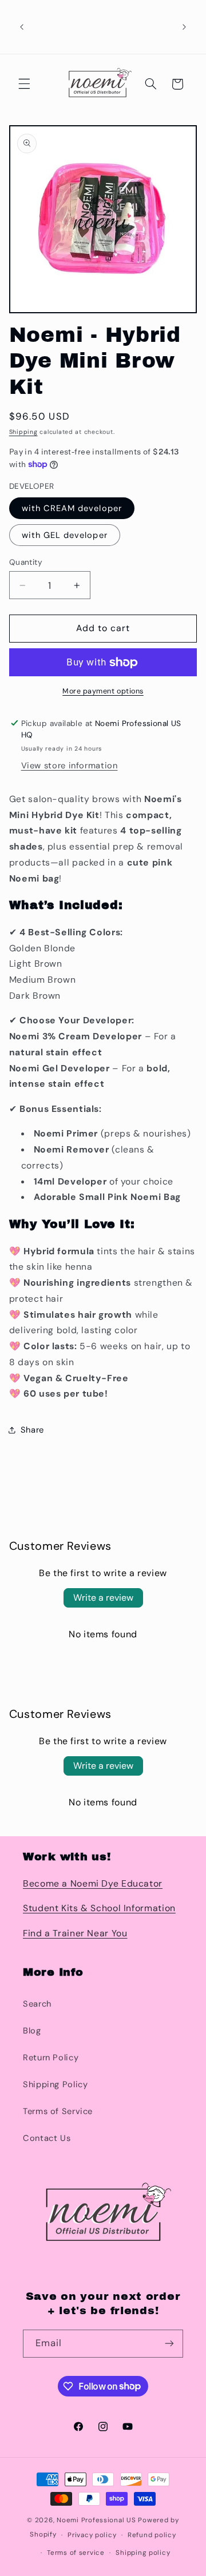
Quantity (26, 562)
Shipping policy (143, 2553)
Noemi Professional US (96, 2520)
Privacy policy (92, 2535)
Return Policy (51, 2057)
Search (37, 2004)
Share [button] (32, 1430)
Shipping (23, 432)
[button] (24, 84)
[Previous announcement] (22, 27)
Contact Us (47, 2138)
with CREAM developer (72, 508)
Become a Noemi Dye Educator (93, 1883)
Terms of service (76, 2553)
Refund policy (152, 2535)
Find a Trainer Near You (75, 1933)
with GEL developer (65, 535)
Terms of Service (58, 2111)
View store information (70, 765)
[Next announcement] (184, 27)
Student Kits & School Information (99, 1908)
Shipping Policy (55, 2084)
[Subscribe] (169, 2344)
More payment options (103, 691)
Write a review (103, 1598)
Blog (32, 2031)
